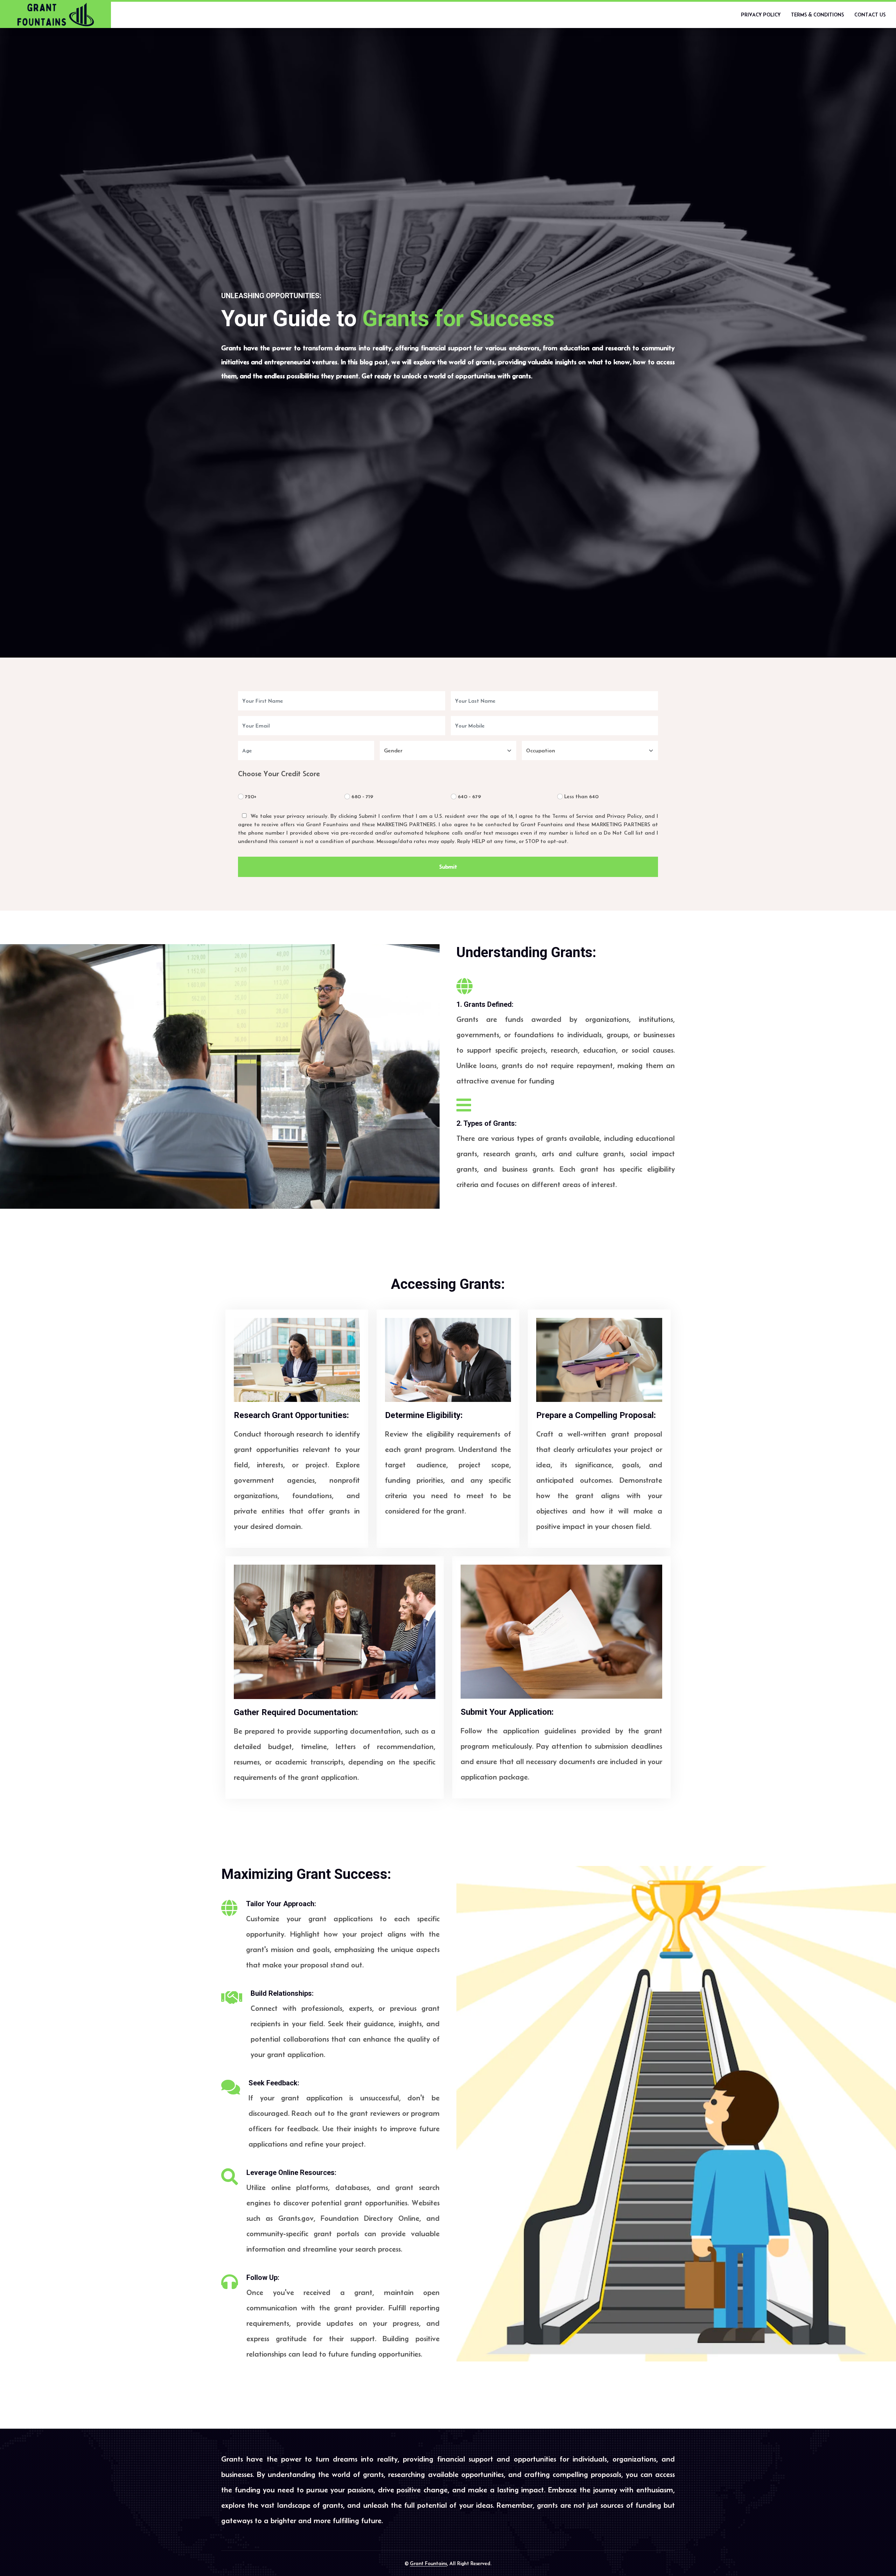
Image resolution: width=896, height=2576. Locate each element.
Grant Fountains (428, 2563)
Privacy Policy (761, 15)
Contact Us (870, 15)
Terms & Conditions (817, 15)
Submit (448, 867)
